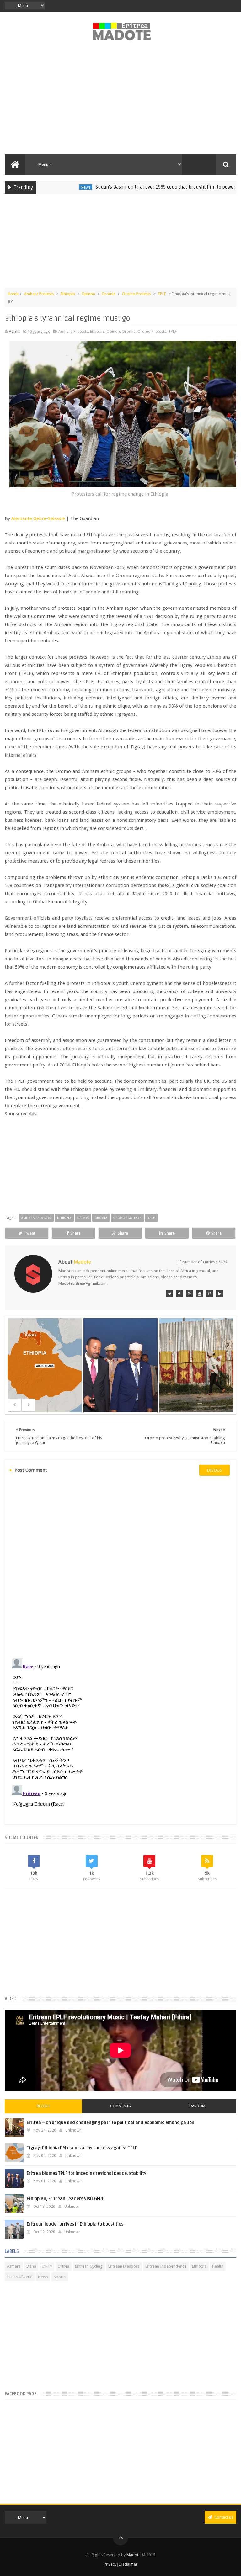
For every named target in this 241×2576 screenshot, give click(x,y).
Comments (120, 2106)
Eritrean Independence (166, 2266)
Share (75, 1233)
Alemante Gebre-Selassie (38, 518)
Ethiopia (68, 294)
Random (198, 2106)
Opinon (88, 294)
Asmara (14, 2266)
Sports (60, 2277)
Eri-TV (47, 2266)
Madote (134, 2555)
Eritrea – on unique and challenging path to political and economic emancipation (110, 2123)
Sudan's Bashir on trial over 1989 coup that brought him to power (126, 187)
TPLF (162, 294)
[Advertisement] (120, 101)
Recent (43, 2106)
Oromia (109, 294)
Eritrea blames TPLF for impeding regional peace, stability (86, 2173)
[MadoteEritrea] (169, 1293)
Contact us (223, 2517)
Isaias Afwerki (20, 2277)
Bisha (31, 2266)
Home (13, 294)
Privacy (110, 2564)
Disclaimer (128, 2564)
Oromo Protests (137, 294)
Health (218, 2266)
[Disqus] (120, 1566)
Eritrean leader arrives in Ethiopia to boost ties (75, 2224)
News (46, 187)
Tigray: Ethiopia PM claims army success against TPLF (82, 2148)
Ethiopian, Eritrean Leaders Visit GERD (66, 2199)
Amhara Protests (39, 294)
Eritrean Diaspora (124, 2266)
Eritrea (64, 2266)
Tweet (29, 1233)
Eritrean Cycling (89, 2266)
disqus (214, 1470)
